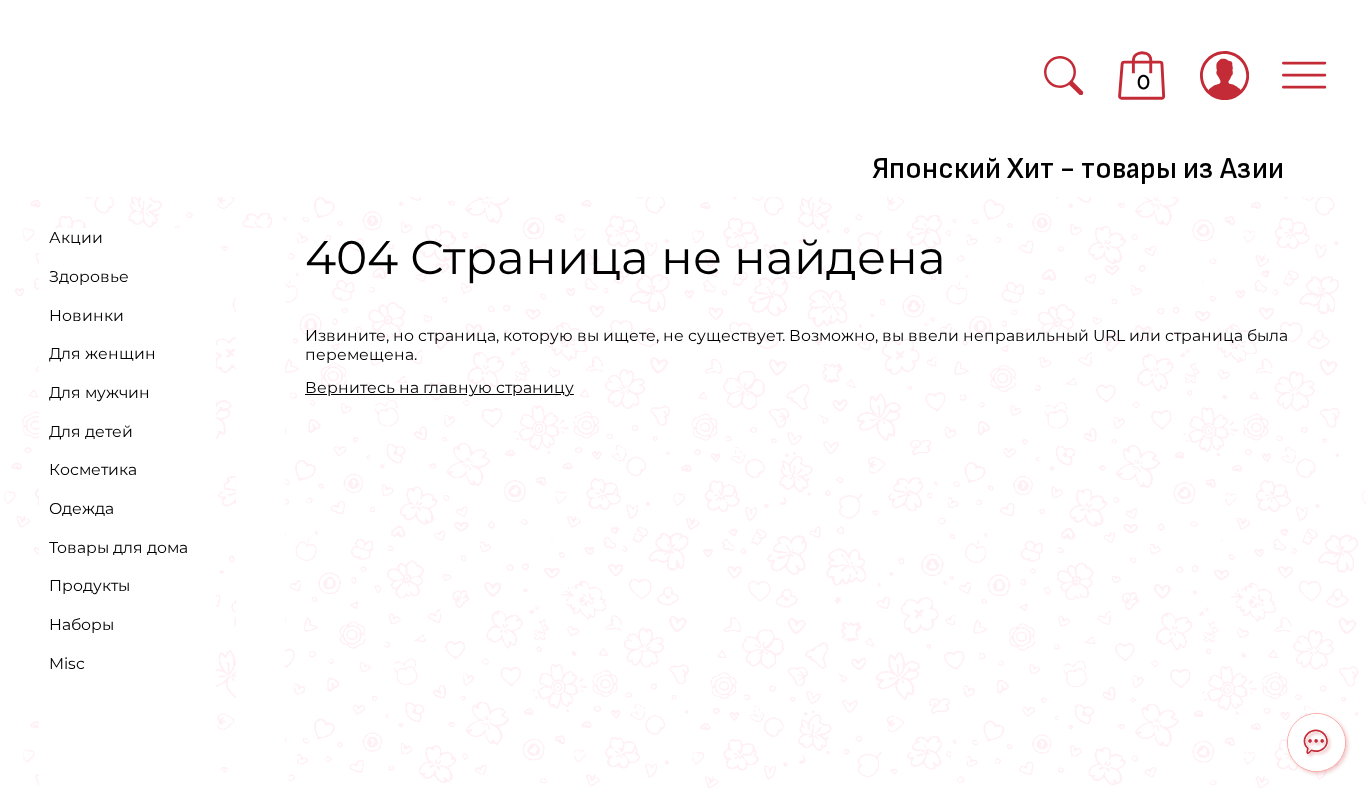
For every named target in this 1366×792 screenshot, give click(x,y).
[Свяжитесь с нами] (1316, 742)
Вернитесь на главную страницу (439, 387)
